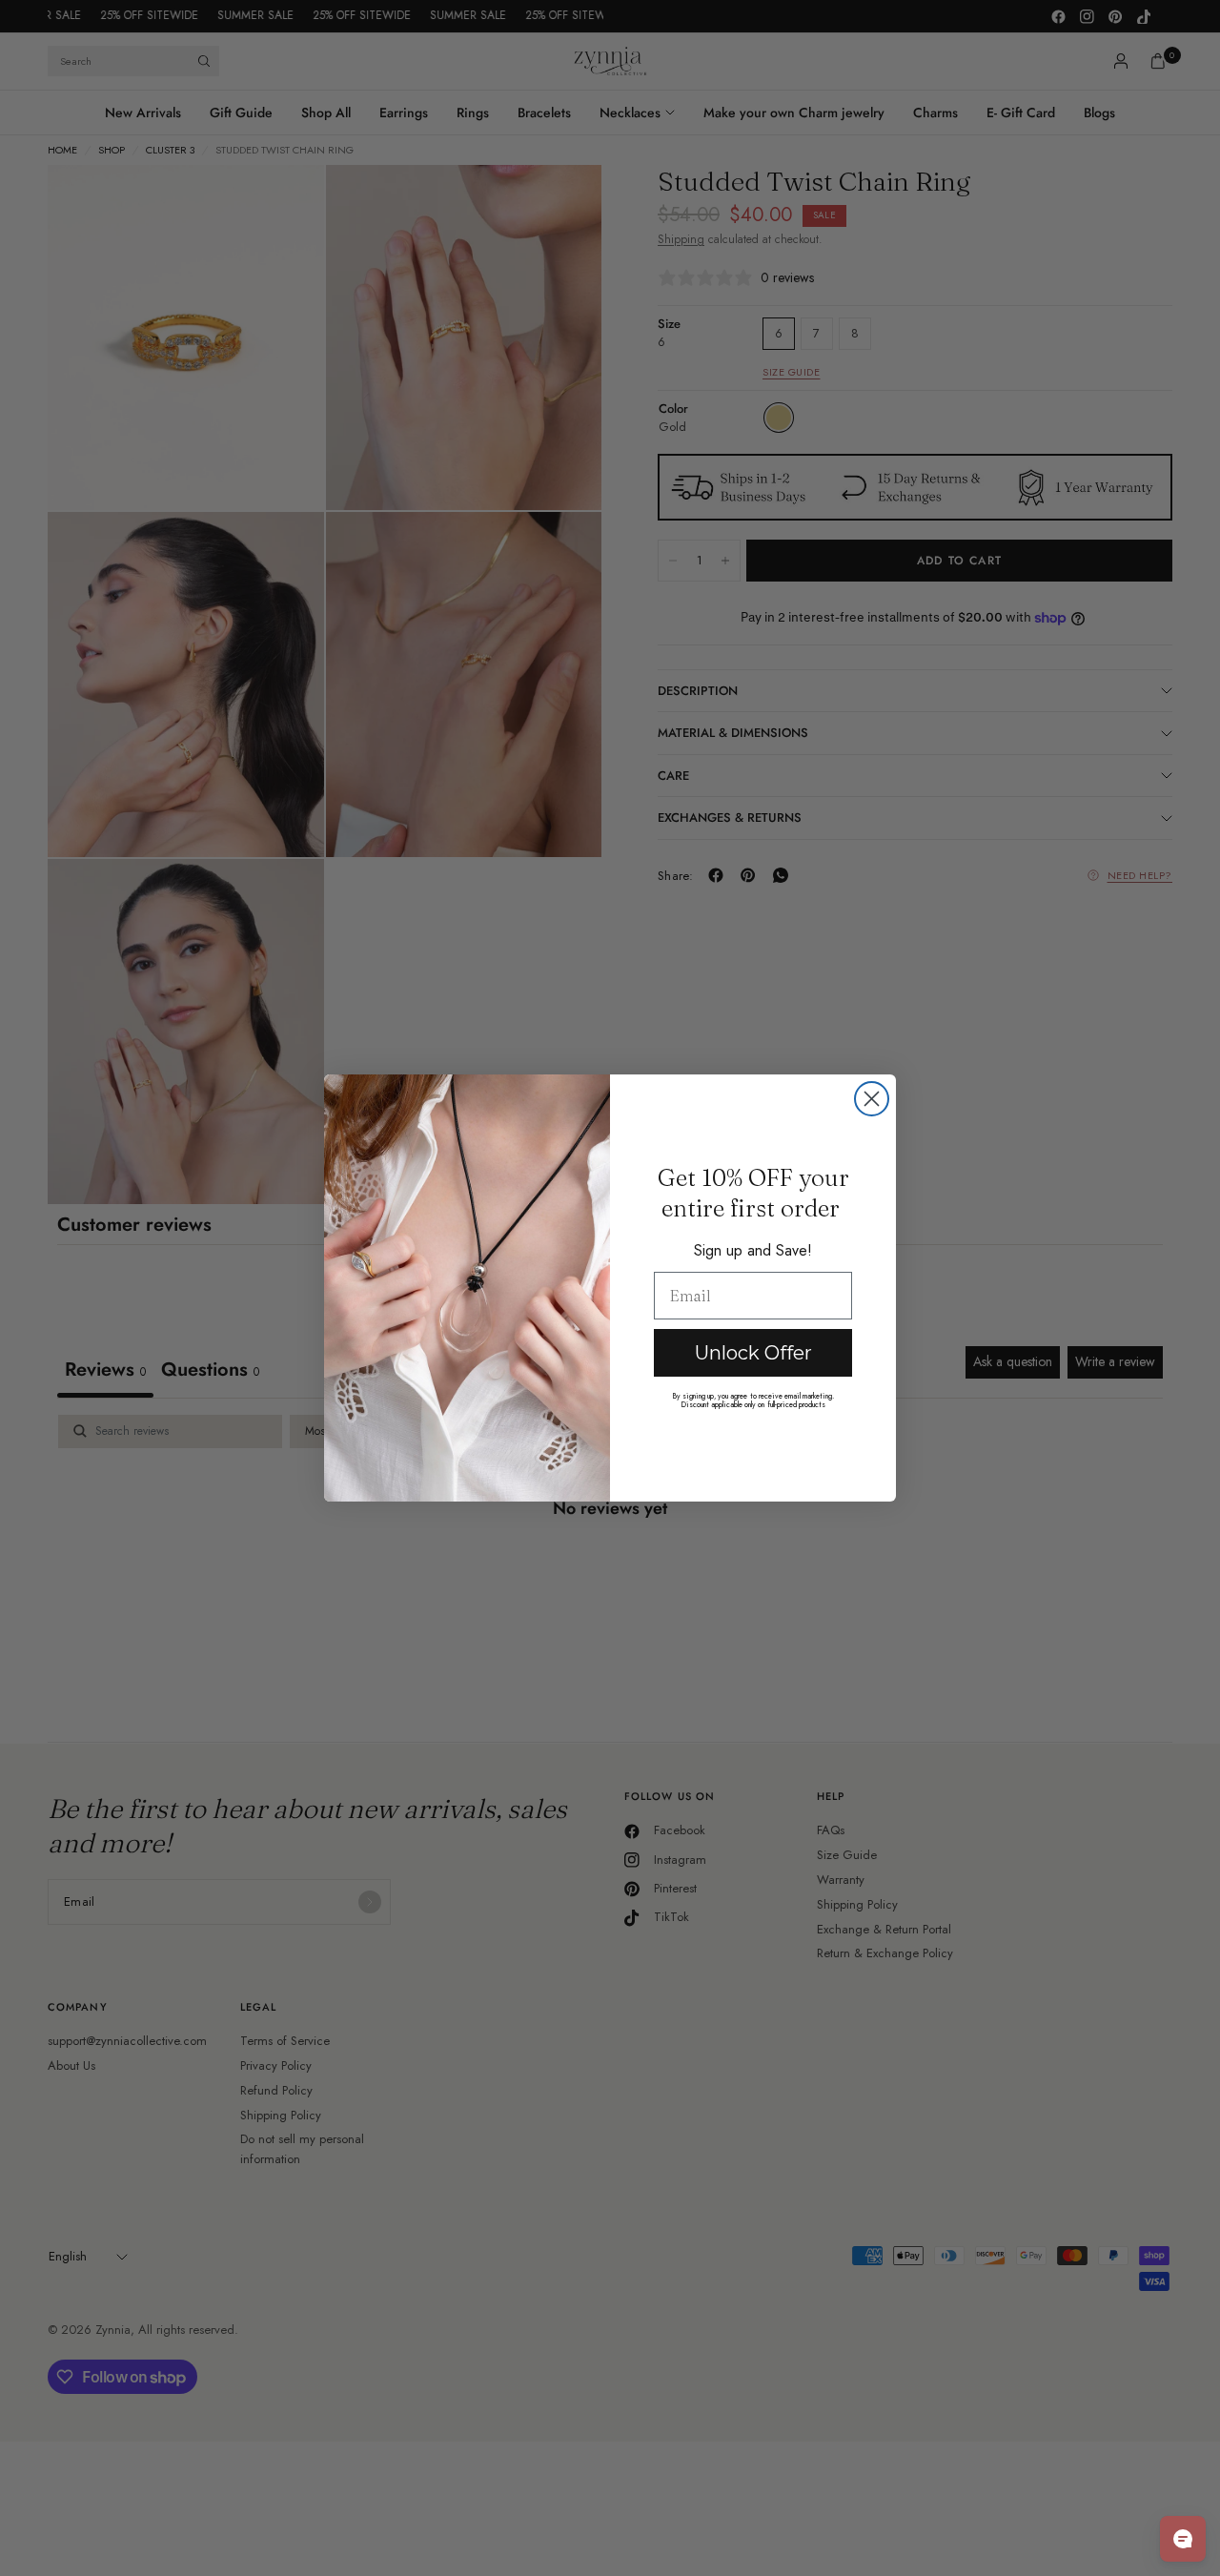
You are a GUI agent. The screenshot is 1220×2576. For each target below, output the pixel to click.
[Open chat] (1183, 2539)
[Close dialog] (872, 1099)
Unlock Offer (753, 1353)
